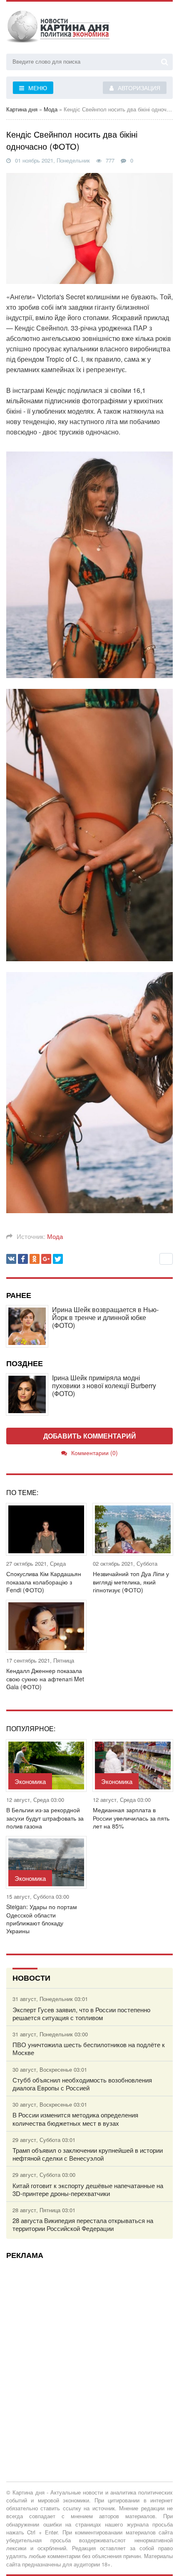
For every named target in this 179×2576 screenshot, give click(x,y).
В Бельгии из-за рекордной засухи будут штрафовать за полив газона (45, 1818)
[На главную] (58, 29)
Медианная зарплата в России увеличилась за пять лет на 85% (131, 1818)
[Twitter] (58, 1259)
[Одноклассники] (35, 1259)
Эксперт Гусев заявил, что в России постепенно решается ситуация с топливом (81, 2013)
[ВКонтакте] (11, 1259)
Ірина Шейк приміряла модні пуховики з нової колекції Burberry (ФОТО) (104, 1386)
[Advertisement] (89, 2355)
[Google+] (46, 1259)
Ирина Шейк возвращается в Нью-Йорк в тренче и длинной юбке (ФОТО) (105, 1318)
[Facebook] (23, 1259)
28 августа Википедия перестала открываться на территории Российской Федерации (83, 2224)
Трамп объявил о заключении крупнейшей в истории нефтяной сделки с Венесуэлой (88, 2154)
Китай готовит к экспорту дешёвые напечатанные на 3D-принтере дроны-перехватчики (88, 2189)
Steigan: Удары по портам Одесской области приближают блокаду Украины (42, 1919)
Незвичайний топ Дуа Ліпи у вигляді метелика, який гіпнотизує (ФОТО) (131, 1582)
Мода (55, 1236)
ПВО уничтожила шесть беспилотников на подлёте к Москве (89, 2048)
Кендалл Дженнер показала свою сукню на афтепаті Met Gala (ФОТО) (45, 1679)
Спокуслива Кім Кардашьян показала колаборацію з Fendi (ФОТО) (44, 1582)
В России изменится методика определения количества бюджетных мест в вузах (75, 2119)
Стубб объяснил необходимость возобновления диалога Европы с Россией (82, 2084)
